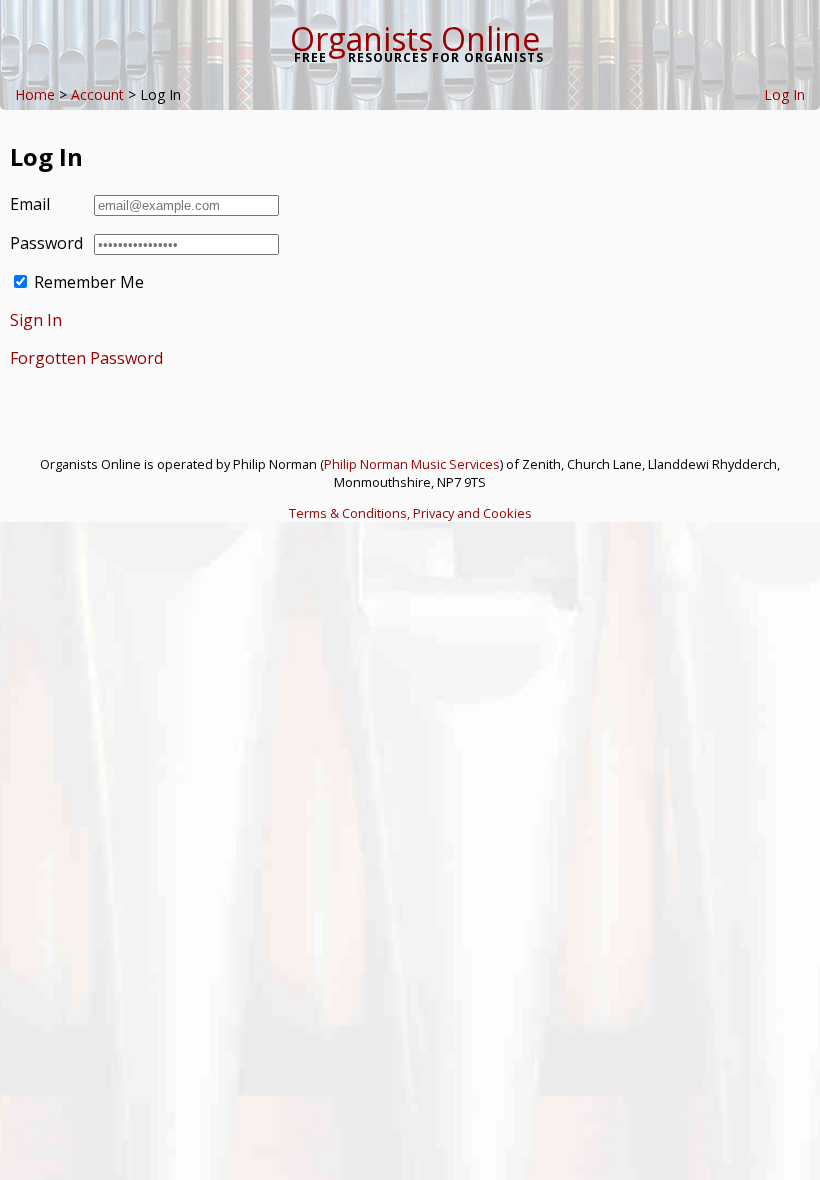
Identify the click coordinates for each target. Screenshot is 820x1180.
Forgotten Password (86, 358)
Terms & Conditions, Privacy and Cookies (410, 513)
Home (35, 94)
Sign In (36, 320)
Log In (784, 94)
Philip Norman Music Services (412, 464)
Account (97, 94)
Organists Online (415, 38)
